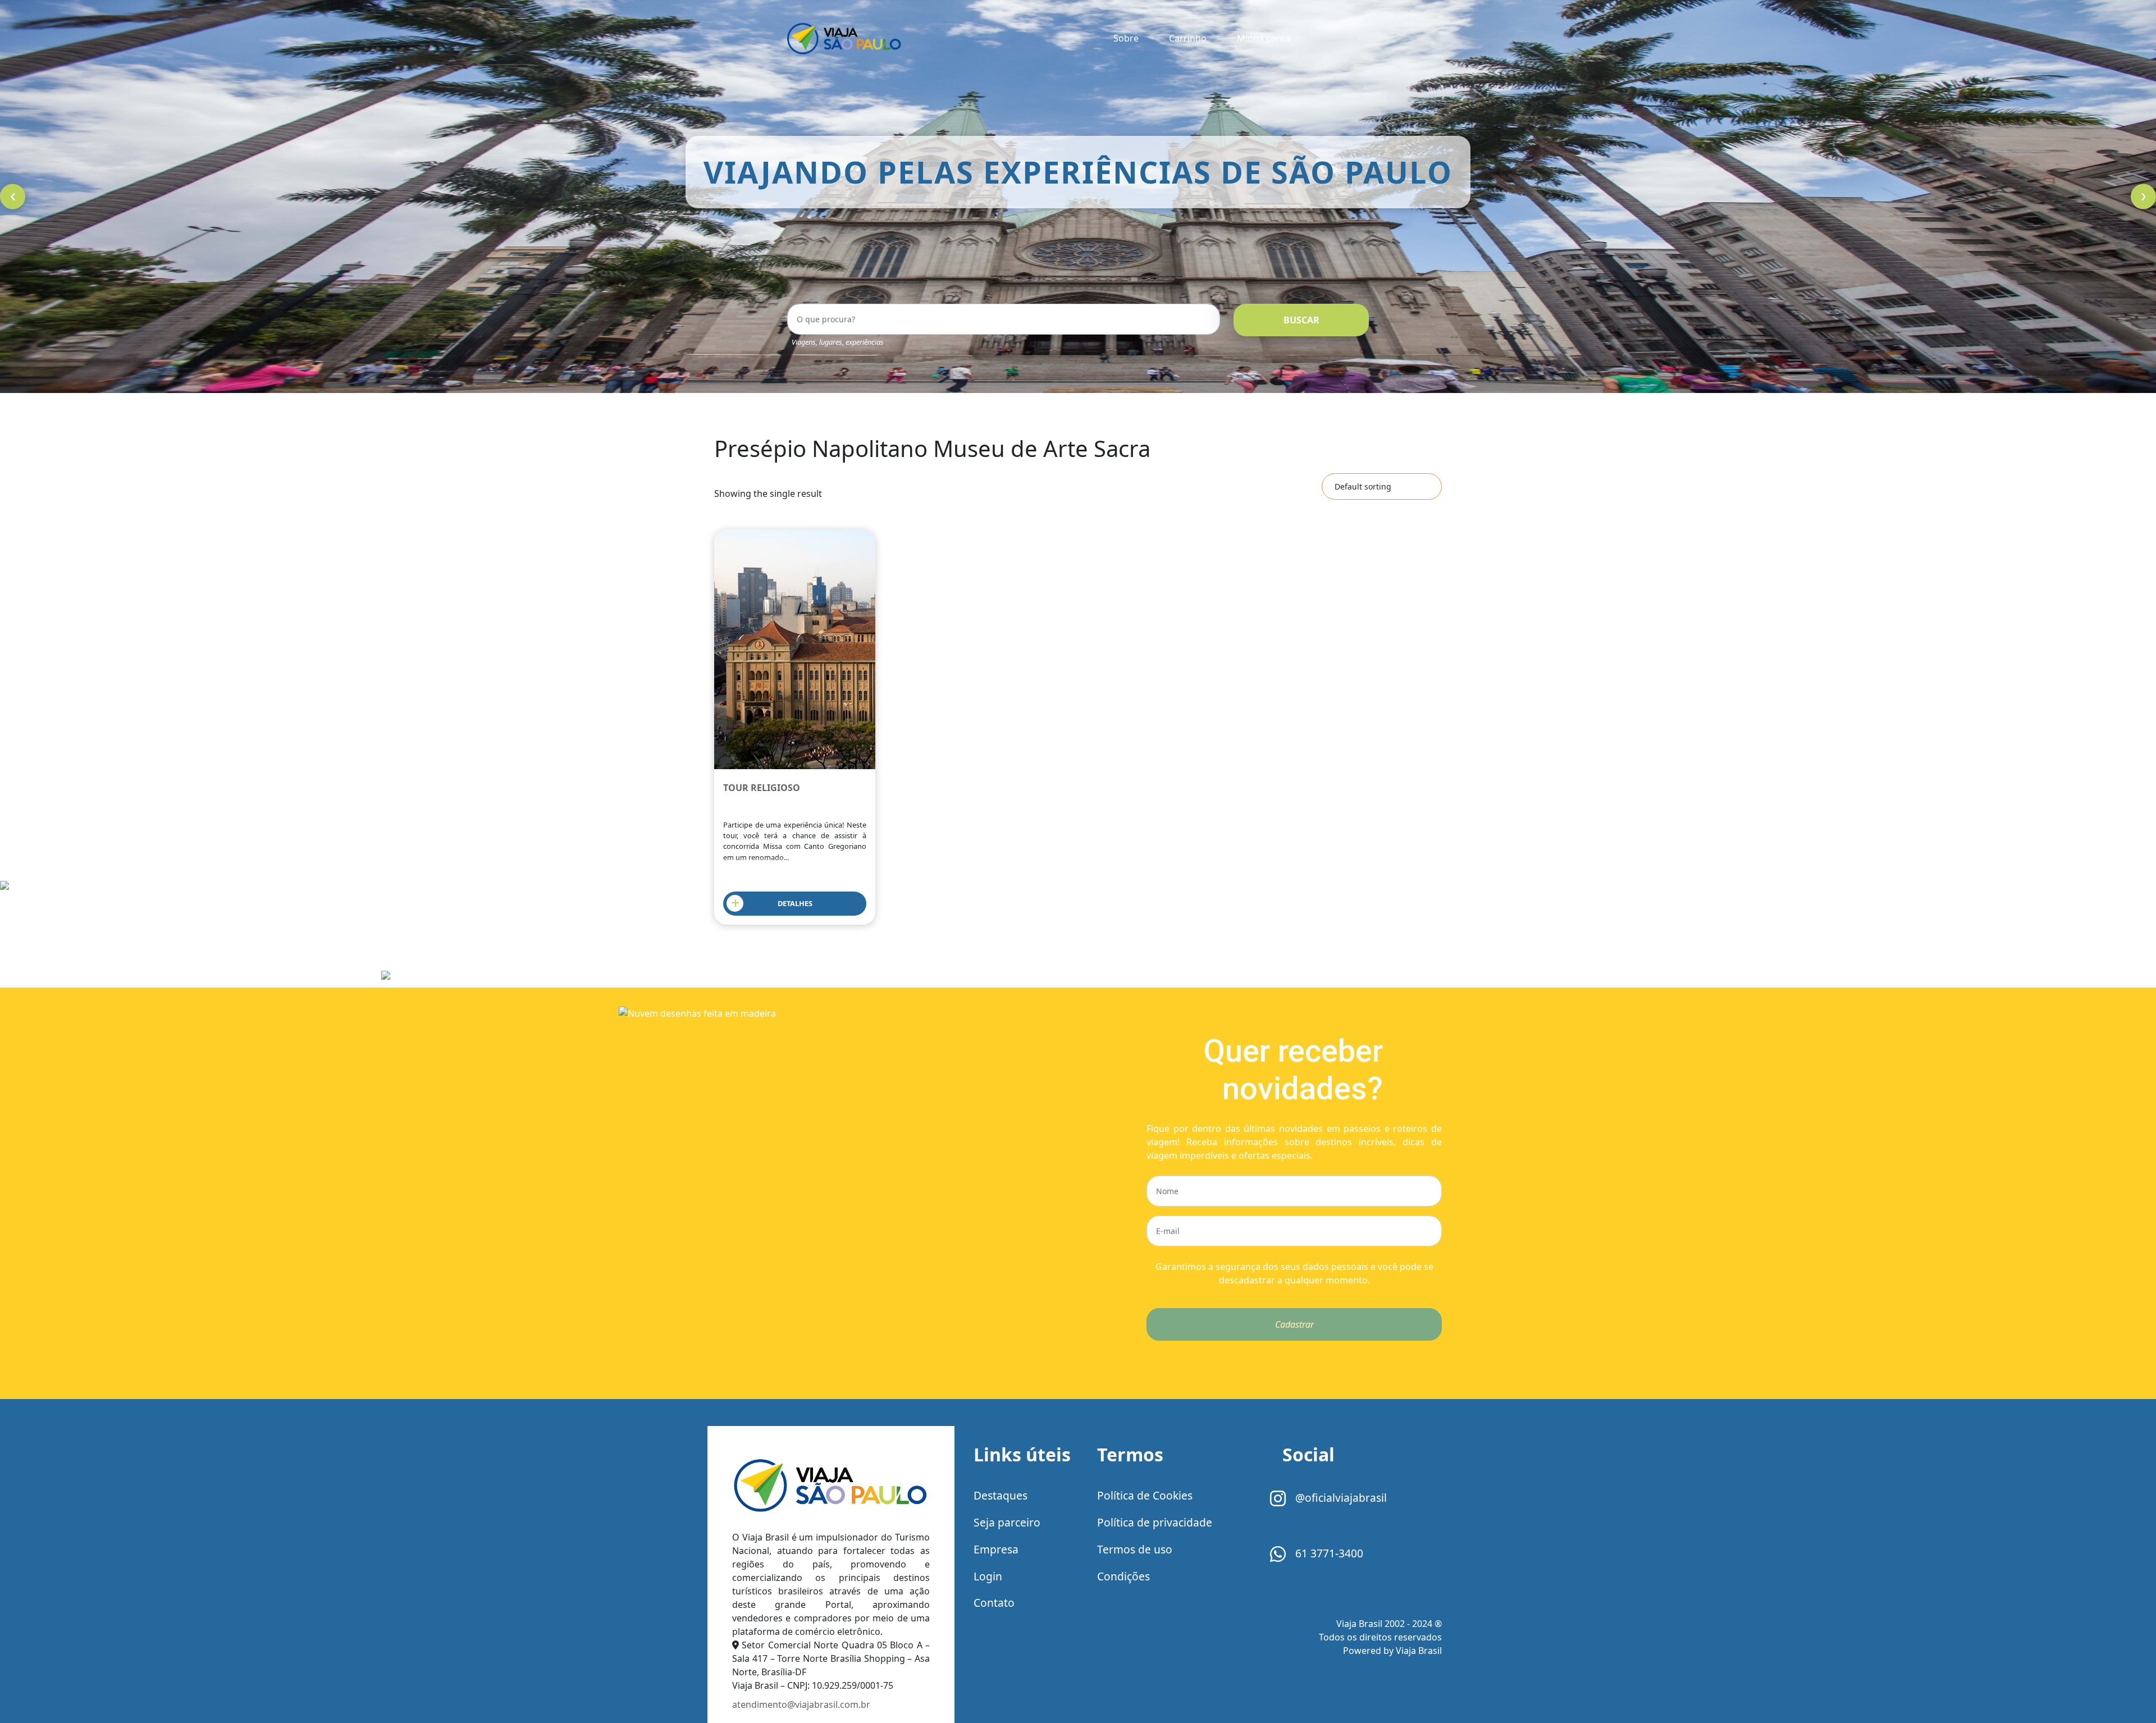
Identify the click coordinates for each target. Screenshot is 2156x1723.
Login (988, 1576)
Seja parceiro (1007, 1522)
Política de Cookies (1145, 1495)
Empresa (996, 1549)
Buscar (1301, 320)
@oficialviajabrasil (1340, 1498)
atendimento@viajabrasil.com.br (801, 1704)
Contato (994, 1603)
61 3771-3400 (1328, 1553)
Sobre (1126, 38)
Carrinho (1188, 38)
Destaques (1001, 1495)
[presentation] (13, 197)
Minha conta (1264, 38)
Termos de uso (1135, 1549)
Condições (1123, 1576)
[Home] (831, 1486)
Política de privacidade (1155, 1522)
